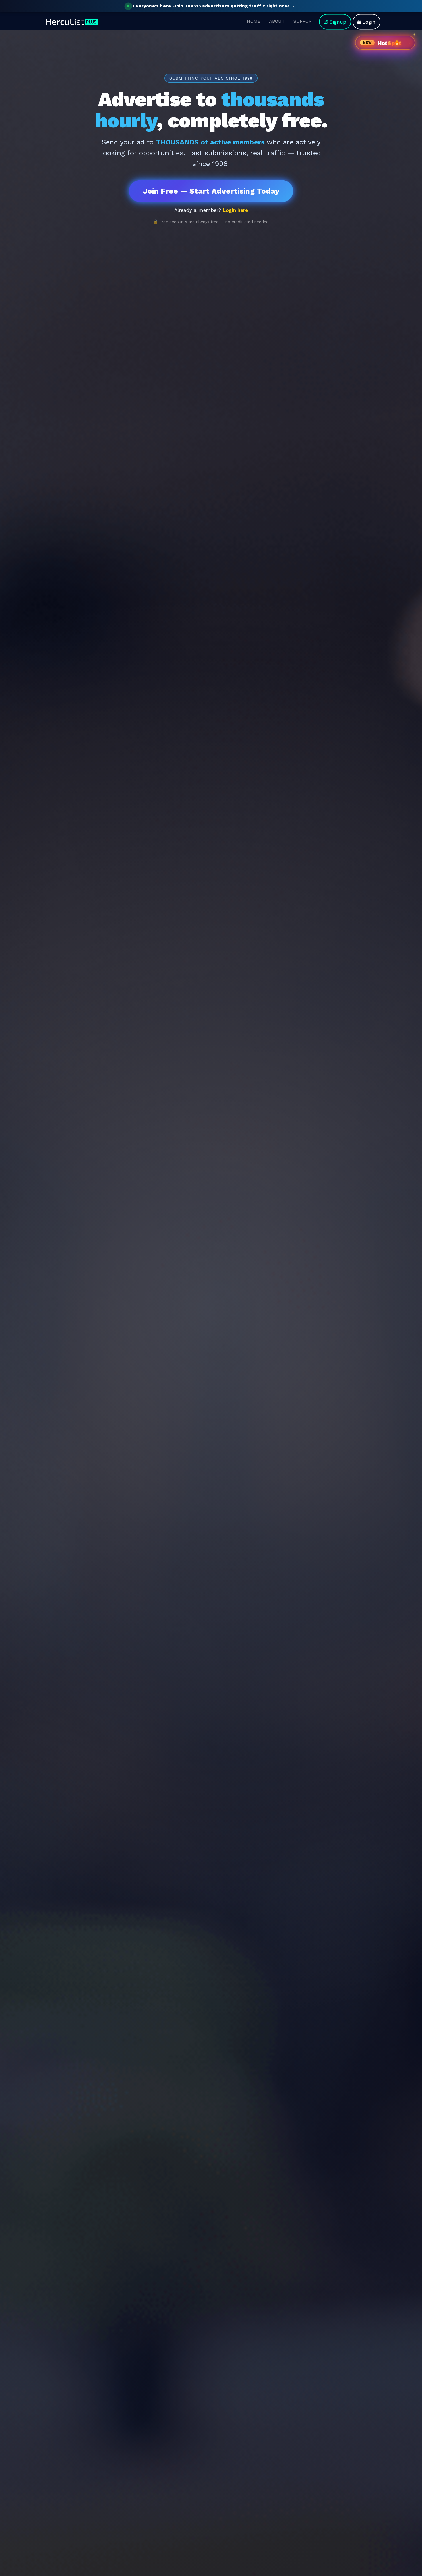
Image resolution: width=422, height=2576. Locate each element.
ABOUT (277, 21)
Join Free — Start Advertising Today (211, 191)
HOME (254, 21)
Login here (235, 210)
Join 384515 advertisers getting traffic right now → (214, 6)
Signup (338, 21)
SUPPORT (304, 21)
